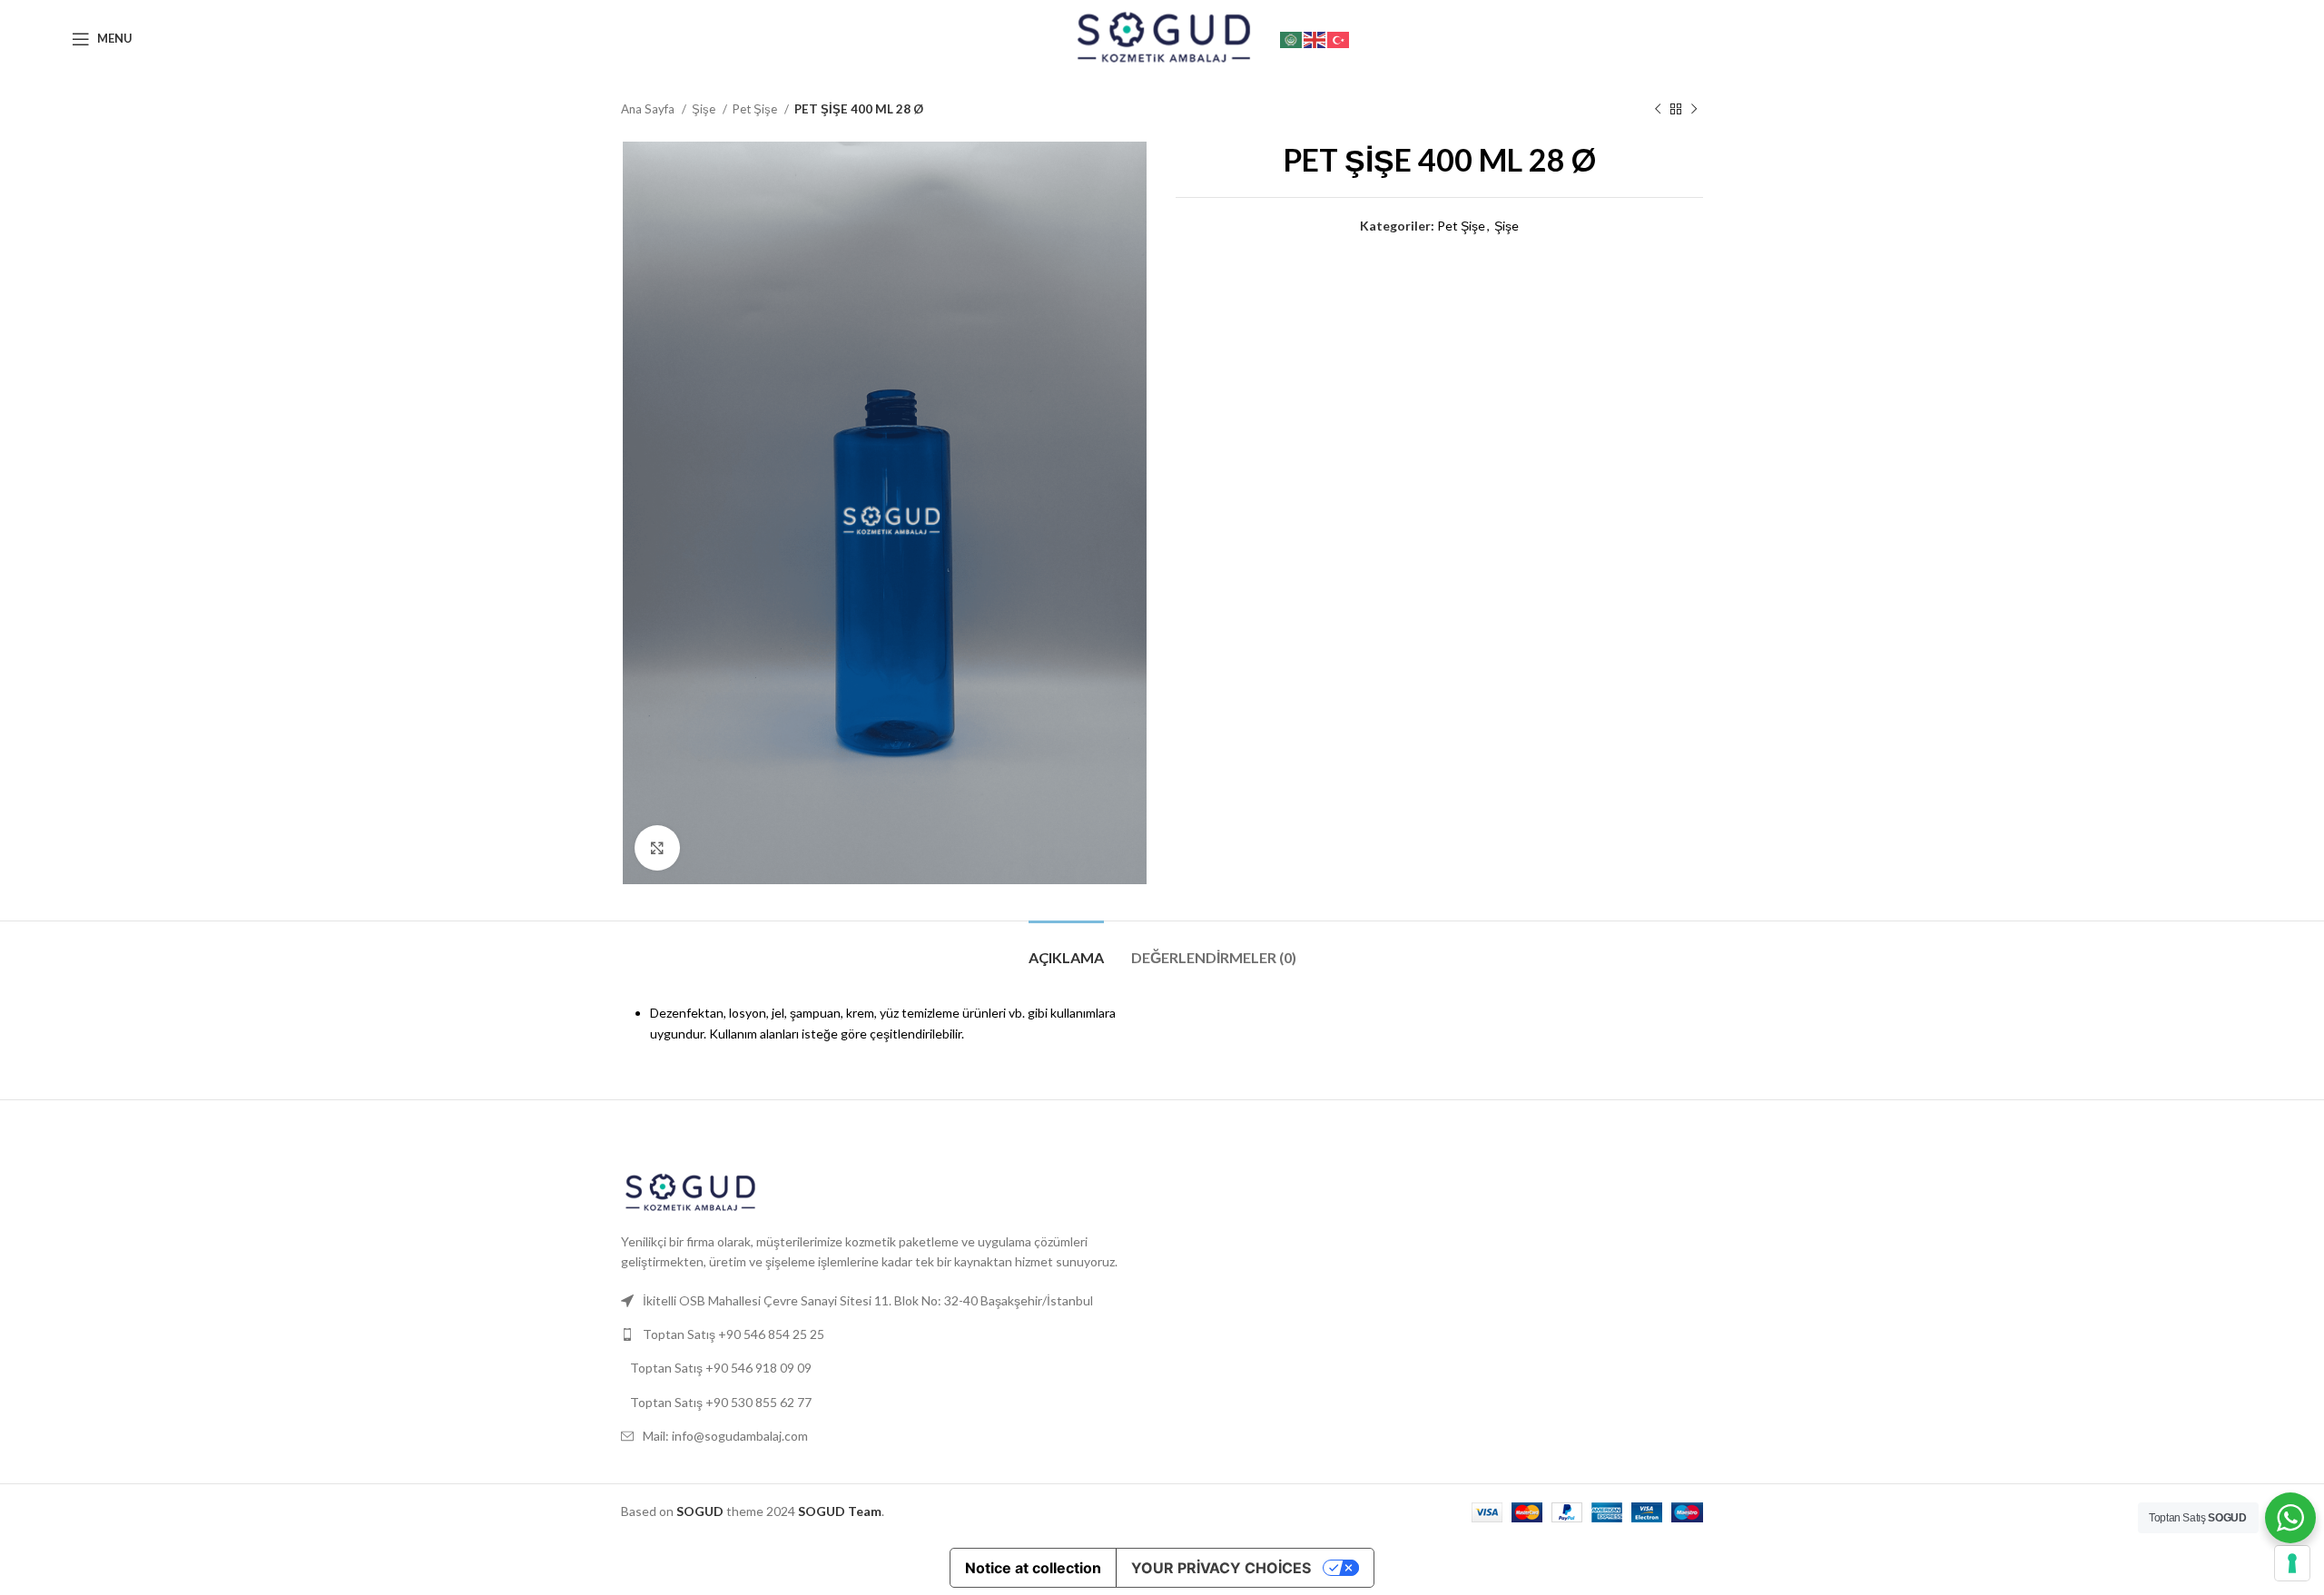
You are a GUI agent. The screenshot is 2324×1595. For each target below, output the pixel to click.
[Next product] (1694, 110)
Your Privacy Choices (1221, 1568)
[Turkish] (1339, 38)
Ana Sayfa (649, 109)
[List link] (885, 1334)
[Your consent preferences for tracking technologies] (2292, 1563)
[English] (1315, 38)
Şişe (705, 109)
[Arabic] (1292, 38)
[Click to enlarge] (657, 848)
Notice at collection (1033, 1568)
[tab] (1066, 948)
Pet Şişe (756, 109)
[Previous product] (1658, 110)
